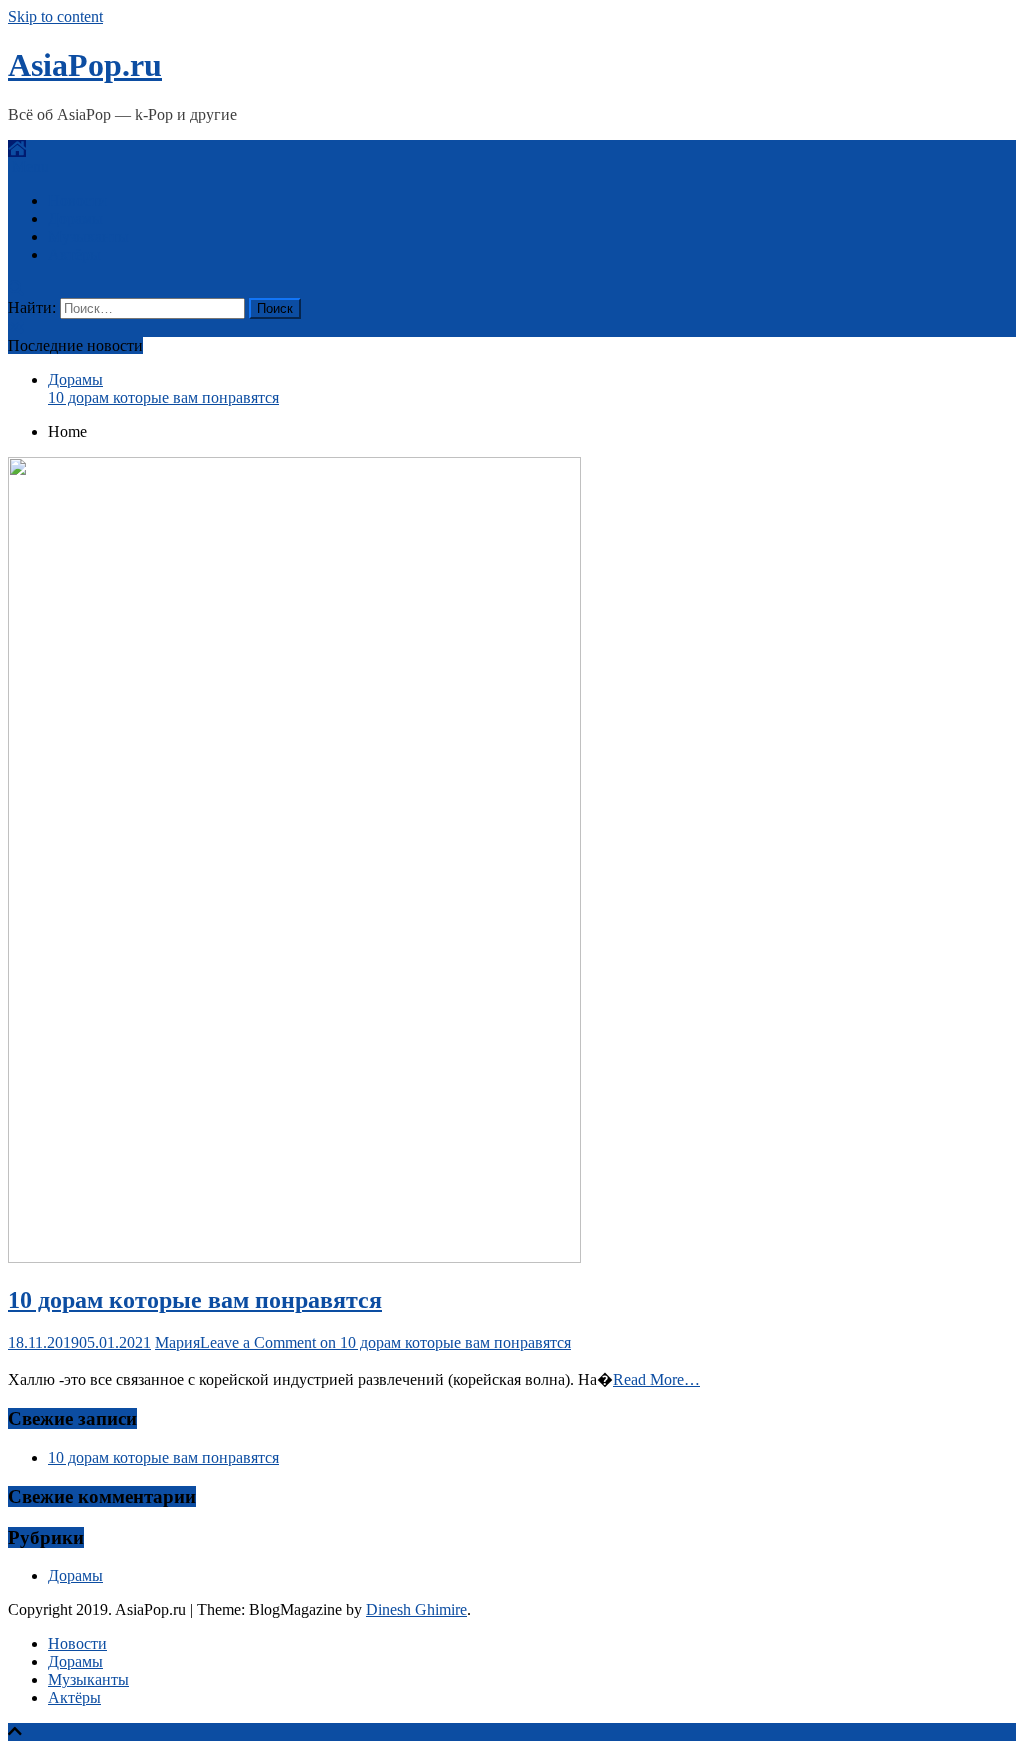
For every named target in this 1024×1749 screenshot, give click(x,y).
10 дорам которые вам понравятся (163, 397)
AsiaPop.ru (85, 65)
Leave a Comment (385, 1342)
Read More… (656, 1379)
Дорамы (75, 218)
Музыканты (88, 236)
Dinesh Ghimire (416, 1609)
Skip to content (55, 16)
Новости (77, 200)
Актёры (74, 254)
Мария (177, 1342)
